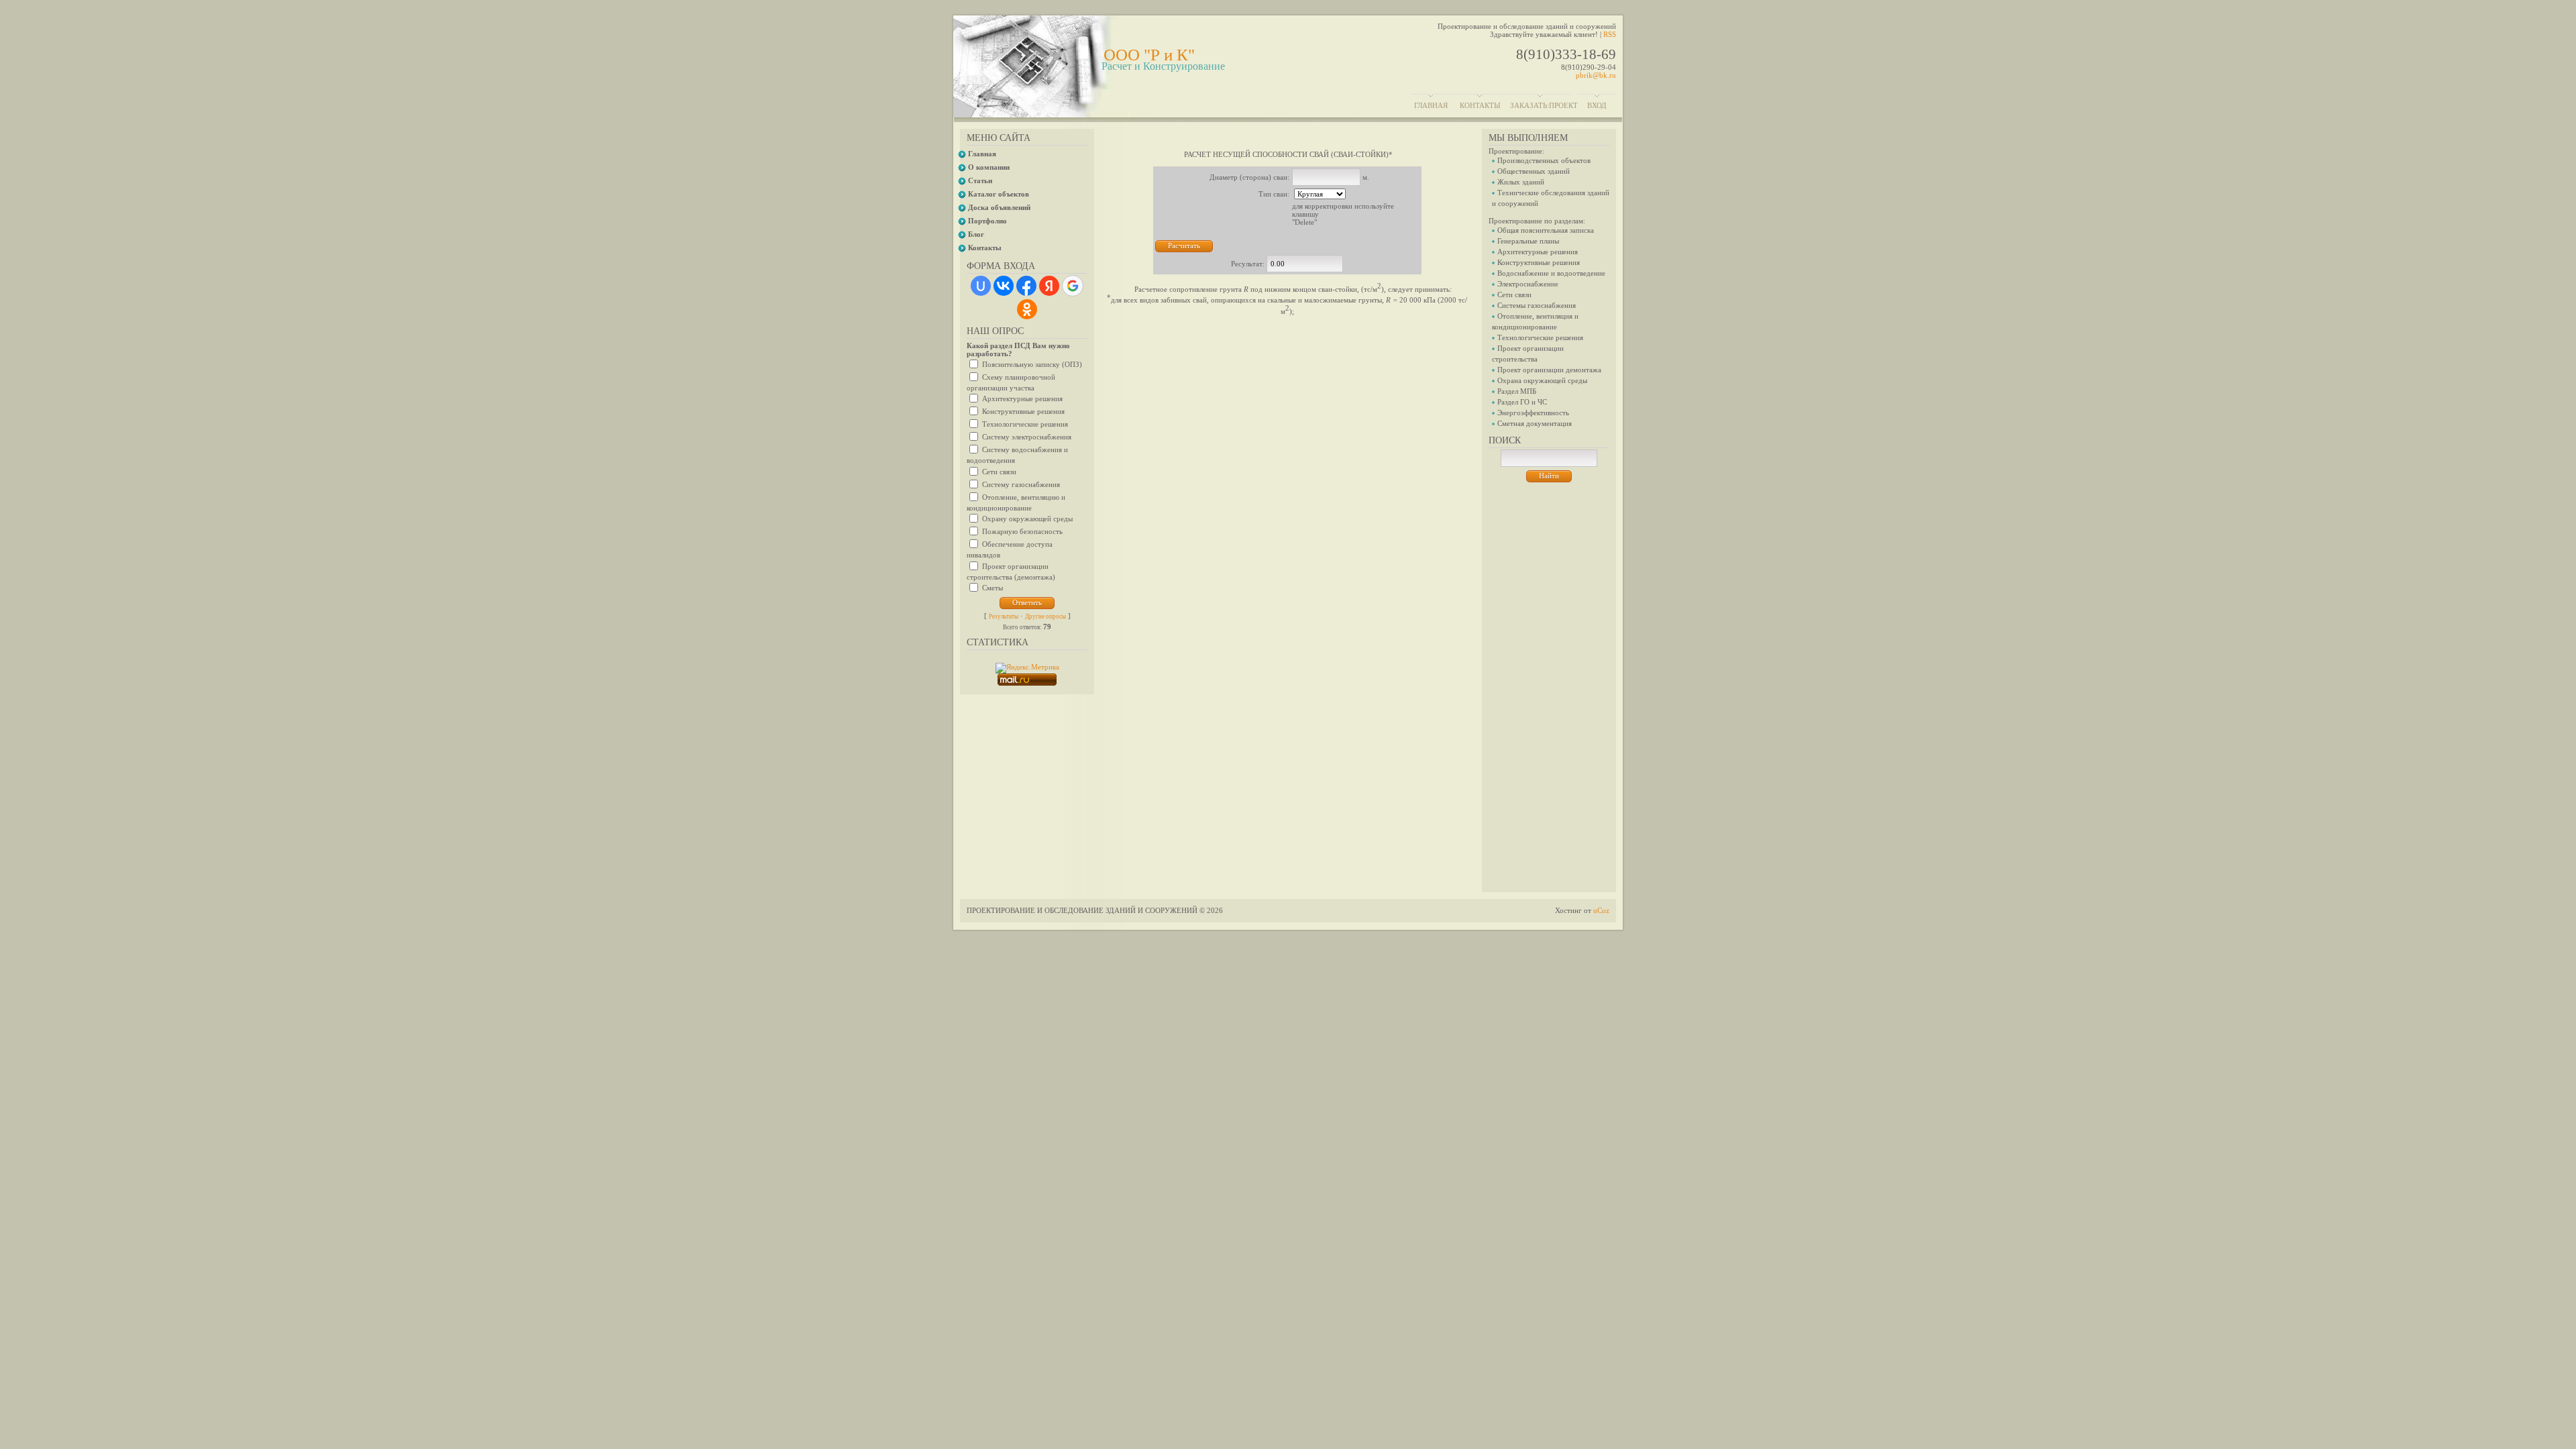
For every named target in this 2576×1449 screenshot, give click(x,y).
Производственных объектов (1544, 160)
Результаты (1004, 616)
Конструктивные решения (1023, 411)
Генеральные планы (1528, 241)
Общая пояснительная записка (1546, 230)
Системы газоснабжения (1537, 305)
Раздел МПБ (1517, 391)
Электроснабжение (1528, 284)
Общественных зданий (1534, 171)
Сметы (992, 588)
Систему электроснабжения (1027, 437)
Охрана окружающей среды (1542, 380)
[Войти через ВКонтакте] (1004, 286)
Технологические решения (1025, 424)
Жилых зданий (1521, 182)
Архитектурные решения (1022, 398)
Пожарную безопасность (1022, 531)
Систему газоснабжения (1021, 484)
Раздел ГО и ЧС (1522, 402)
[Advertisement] (1549, 684)
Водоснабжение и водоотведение (1551, 273)
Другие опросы (1045, 616)
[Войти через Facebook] (1026, 286)
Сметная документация (1535, 423)
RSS (1610, 34)
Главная (1431, 105)
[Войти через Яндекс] (1049, 286)
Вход (1597, 105)
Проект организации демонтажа (1549, 370)
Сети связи (999, 471)
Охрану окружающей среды (1027, 519)
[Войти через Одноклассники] (1027, 309)
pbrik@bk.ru (1596, 75)
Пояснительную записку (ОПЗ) (1032, 364)
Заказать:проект (1544, 105)
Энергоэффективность (1533, 413)
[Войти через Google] (1073, 286)
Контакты (1480, 105)
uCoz (1601, 910)
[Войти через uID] (981, 286)
